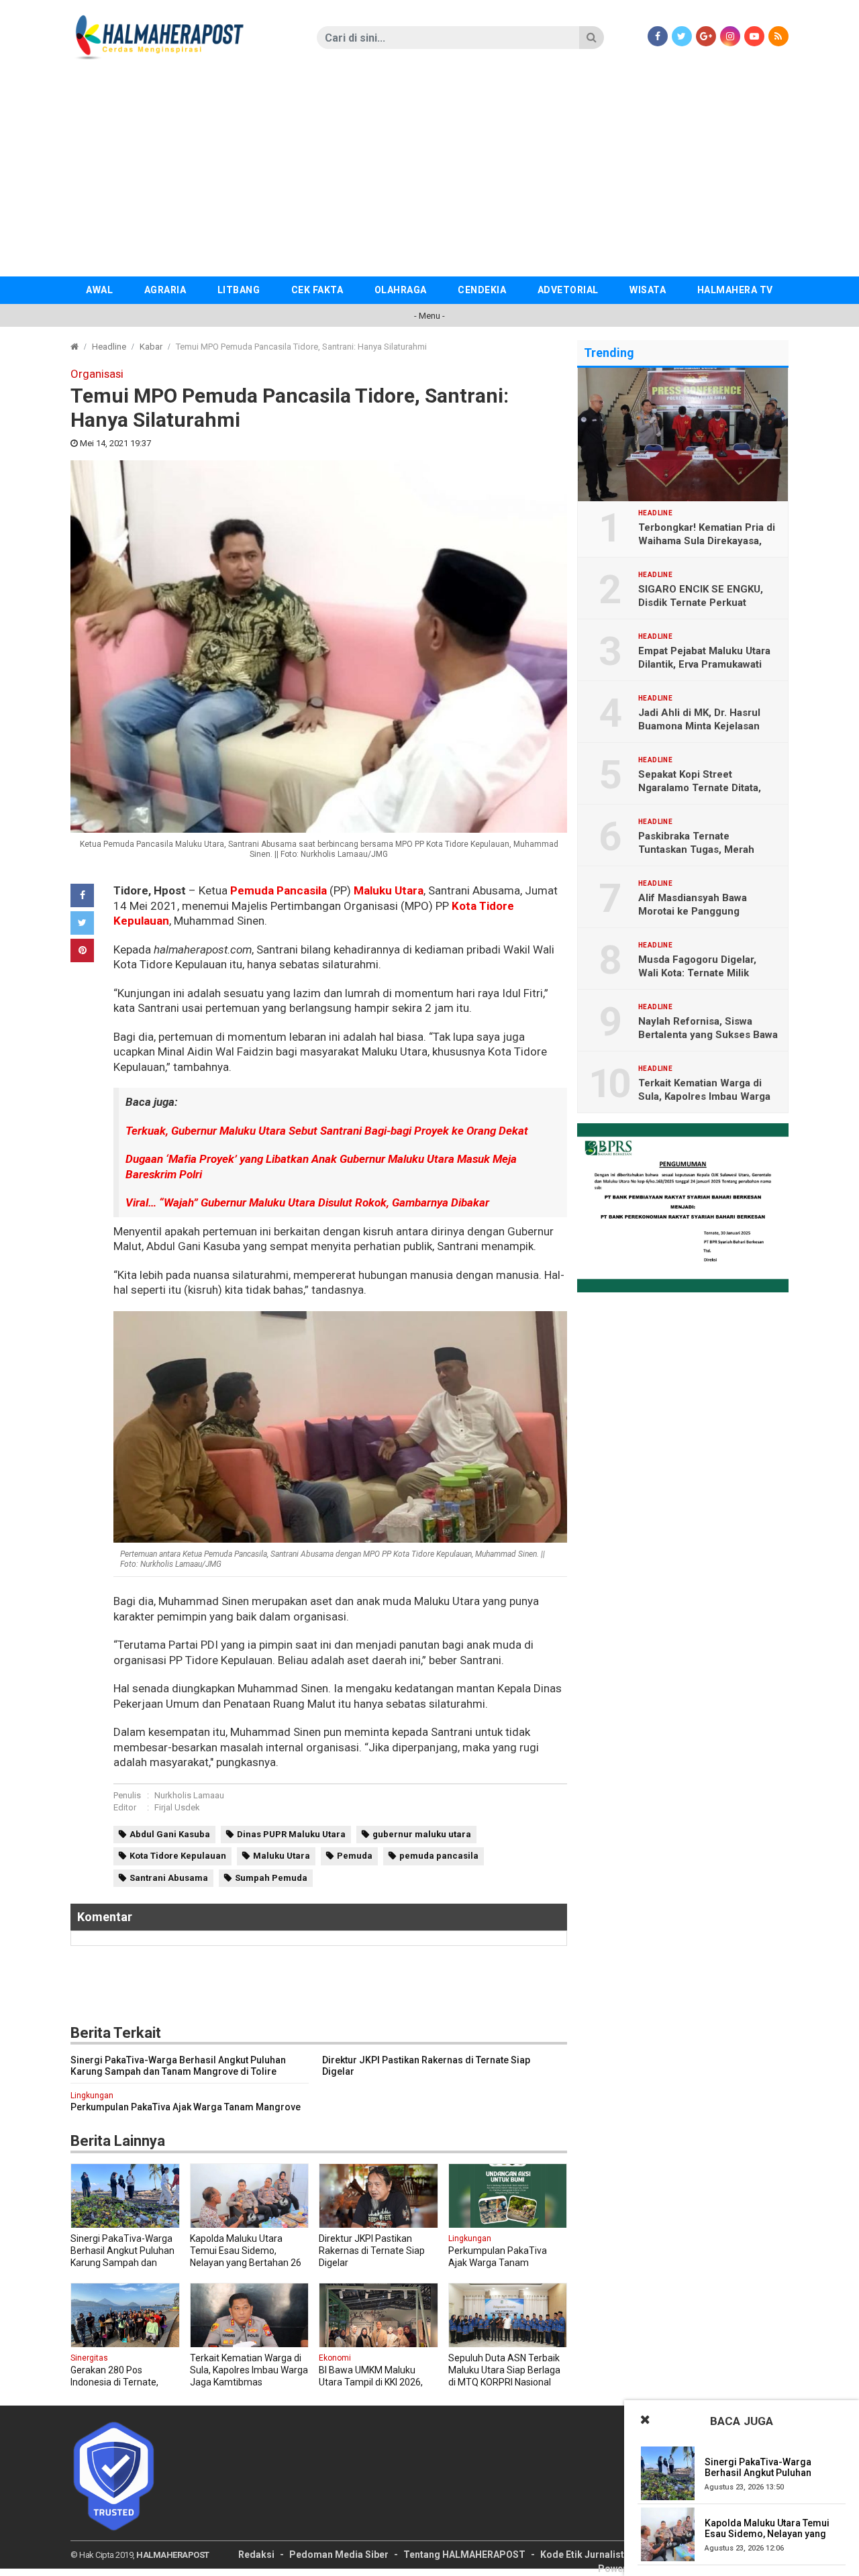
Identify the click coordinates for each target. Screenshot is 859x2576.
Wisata (648, 290)
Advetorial (568, 290)
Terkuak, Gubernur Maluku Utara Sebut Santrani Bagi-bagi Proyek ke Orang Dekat (327, 1131)
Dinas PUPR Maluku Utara (291, 1834)
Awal (99, 290)
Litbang (239, 290)
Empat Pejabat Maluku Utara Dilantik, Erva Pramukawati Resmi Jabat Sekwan (704, 664)
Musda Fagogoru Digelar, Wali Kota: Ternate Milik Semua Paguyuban (697, 973)
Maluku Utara (389, 890)
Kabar (151, 347)
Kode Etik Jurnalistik (586, 2555)
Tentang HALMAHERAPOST (464, 2555)
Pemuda (355, 1856)
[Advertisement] (429, 176)
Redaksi (256, 2555)
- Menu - (429, 316)
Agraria (165, 290)
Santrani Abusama (169, 1878)
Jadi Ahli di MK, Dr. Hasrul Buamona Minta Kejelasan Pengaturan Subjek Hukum (702, 726)
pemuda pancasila (439, 1856)
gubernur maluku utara (422, 1834)
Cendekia (482, 290)
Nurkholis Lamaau (189, 1795)
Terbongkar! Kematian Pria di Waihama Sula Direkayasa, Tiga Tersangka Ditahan (707, 541)
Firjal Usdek (177, 1807)
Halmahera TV (735, 290)
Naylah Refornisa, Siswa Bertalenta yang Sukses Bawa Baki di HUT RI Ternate (708, 1035)
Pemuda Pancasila (279, 890)
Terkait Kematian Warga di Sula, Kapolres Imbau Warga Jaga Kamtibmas (704, 1096)
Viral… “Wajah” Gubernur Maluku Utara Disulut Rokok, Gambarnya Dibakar (307, 1202)
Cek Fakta (317, 290)
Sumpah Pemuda (271, 1878)
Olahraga (401, 290)
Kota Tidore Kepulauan (178, 1856)
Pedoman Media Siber (339, 2555)
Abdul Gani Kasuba (170, 1834)
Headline (109, 347)
